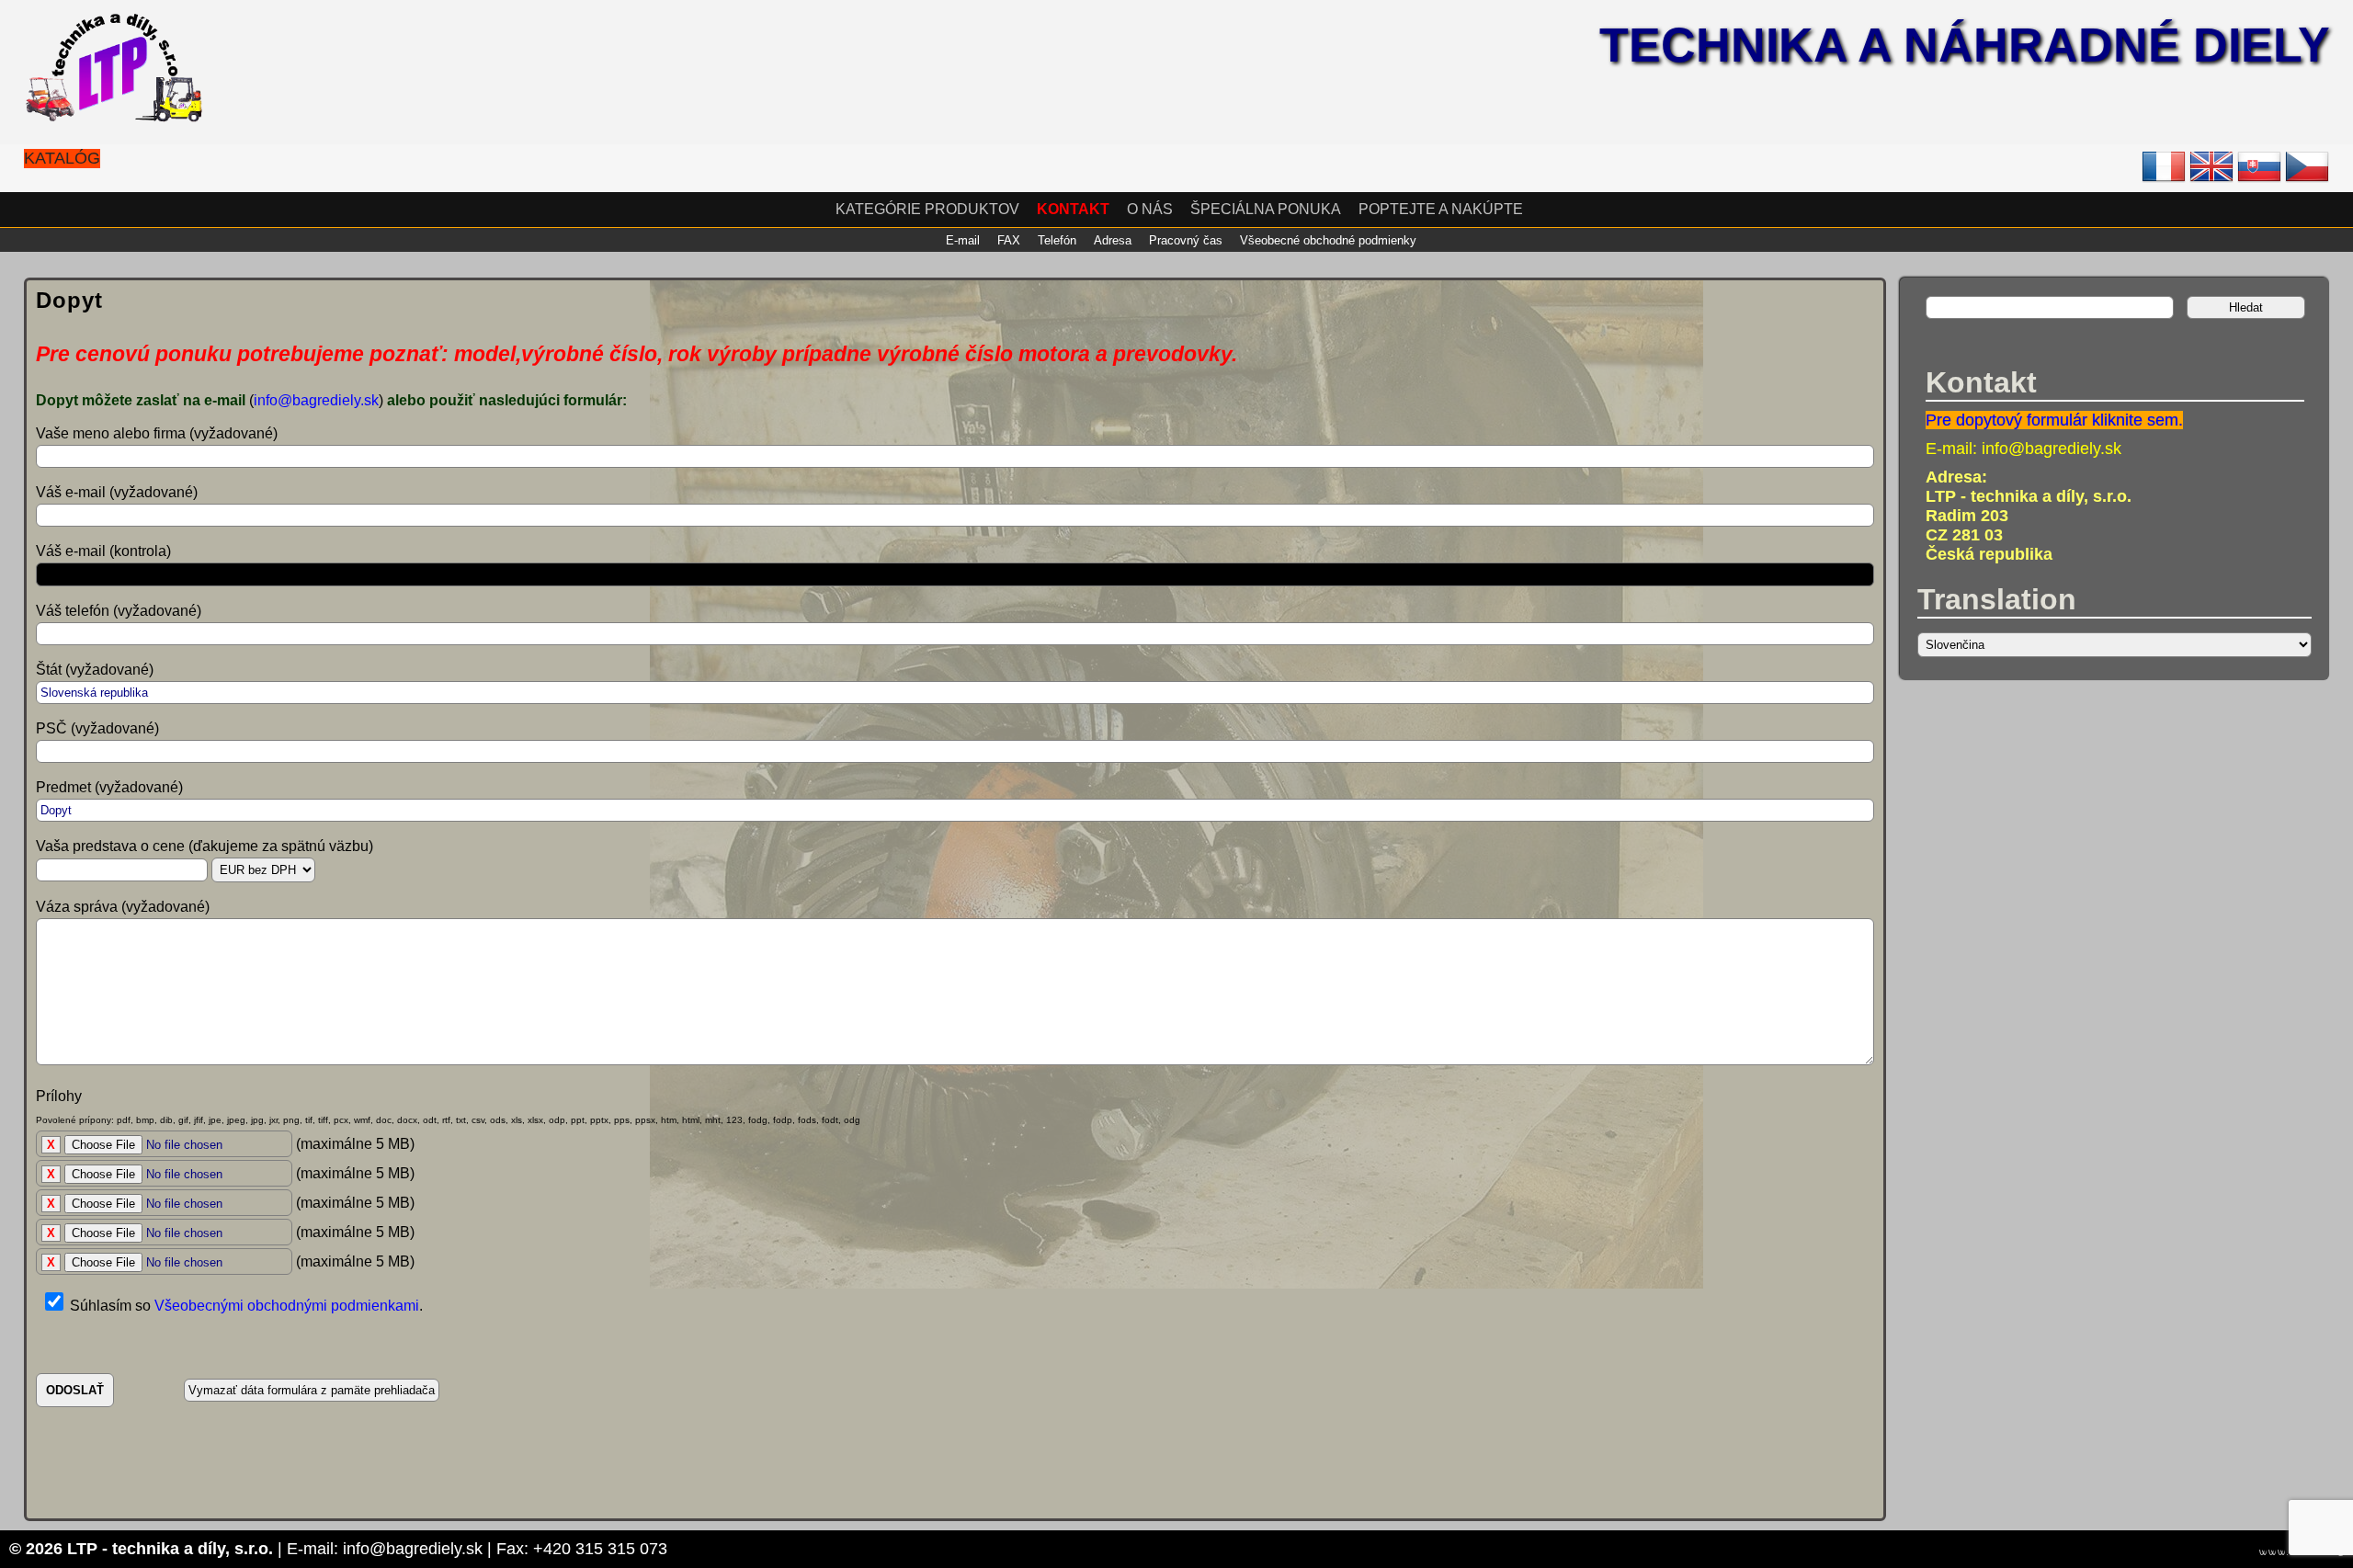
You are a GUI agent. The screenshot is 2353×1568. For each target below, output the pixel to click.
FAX (1009, 240)
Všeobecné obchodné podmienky (1328, 240)
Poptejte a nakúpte (1441, 209)
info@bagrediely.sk (316, 400)
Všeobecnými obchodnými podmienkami (287, 1306)
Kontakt (1073, 209)
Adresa (1113, 240)
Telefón (1057, 240)
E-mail (963, 240)
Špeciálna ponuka (1266, 209)
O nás (1150, 209)
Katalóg (62, 158)
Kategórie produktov (927, 209)
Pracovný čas (1186, 240)
